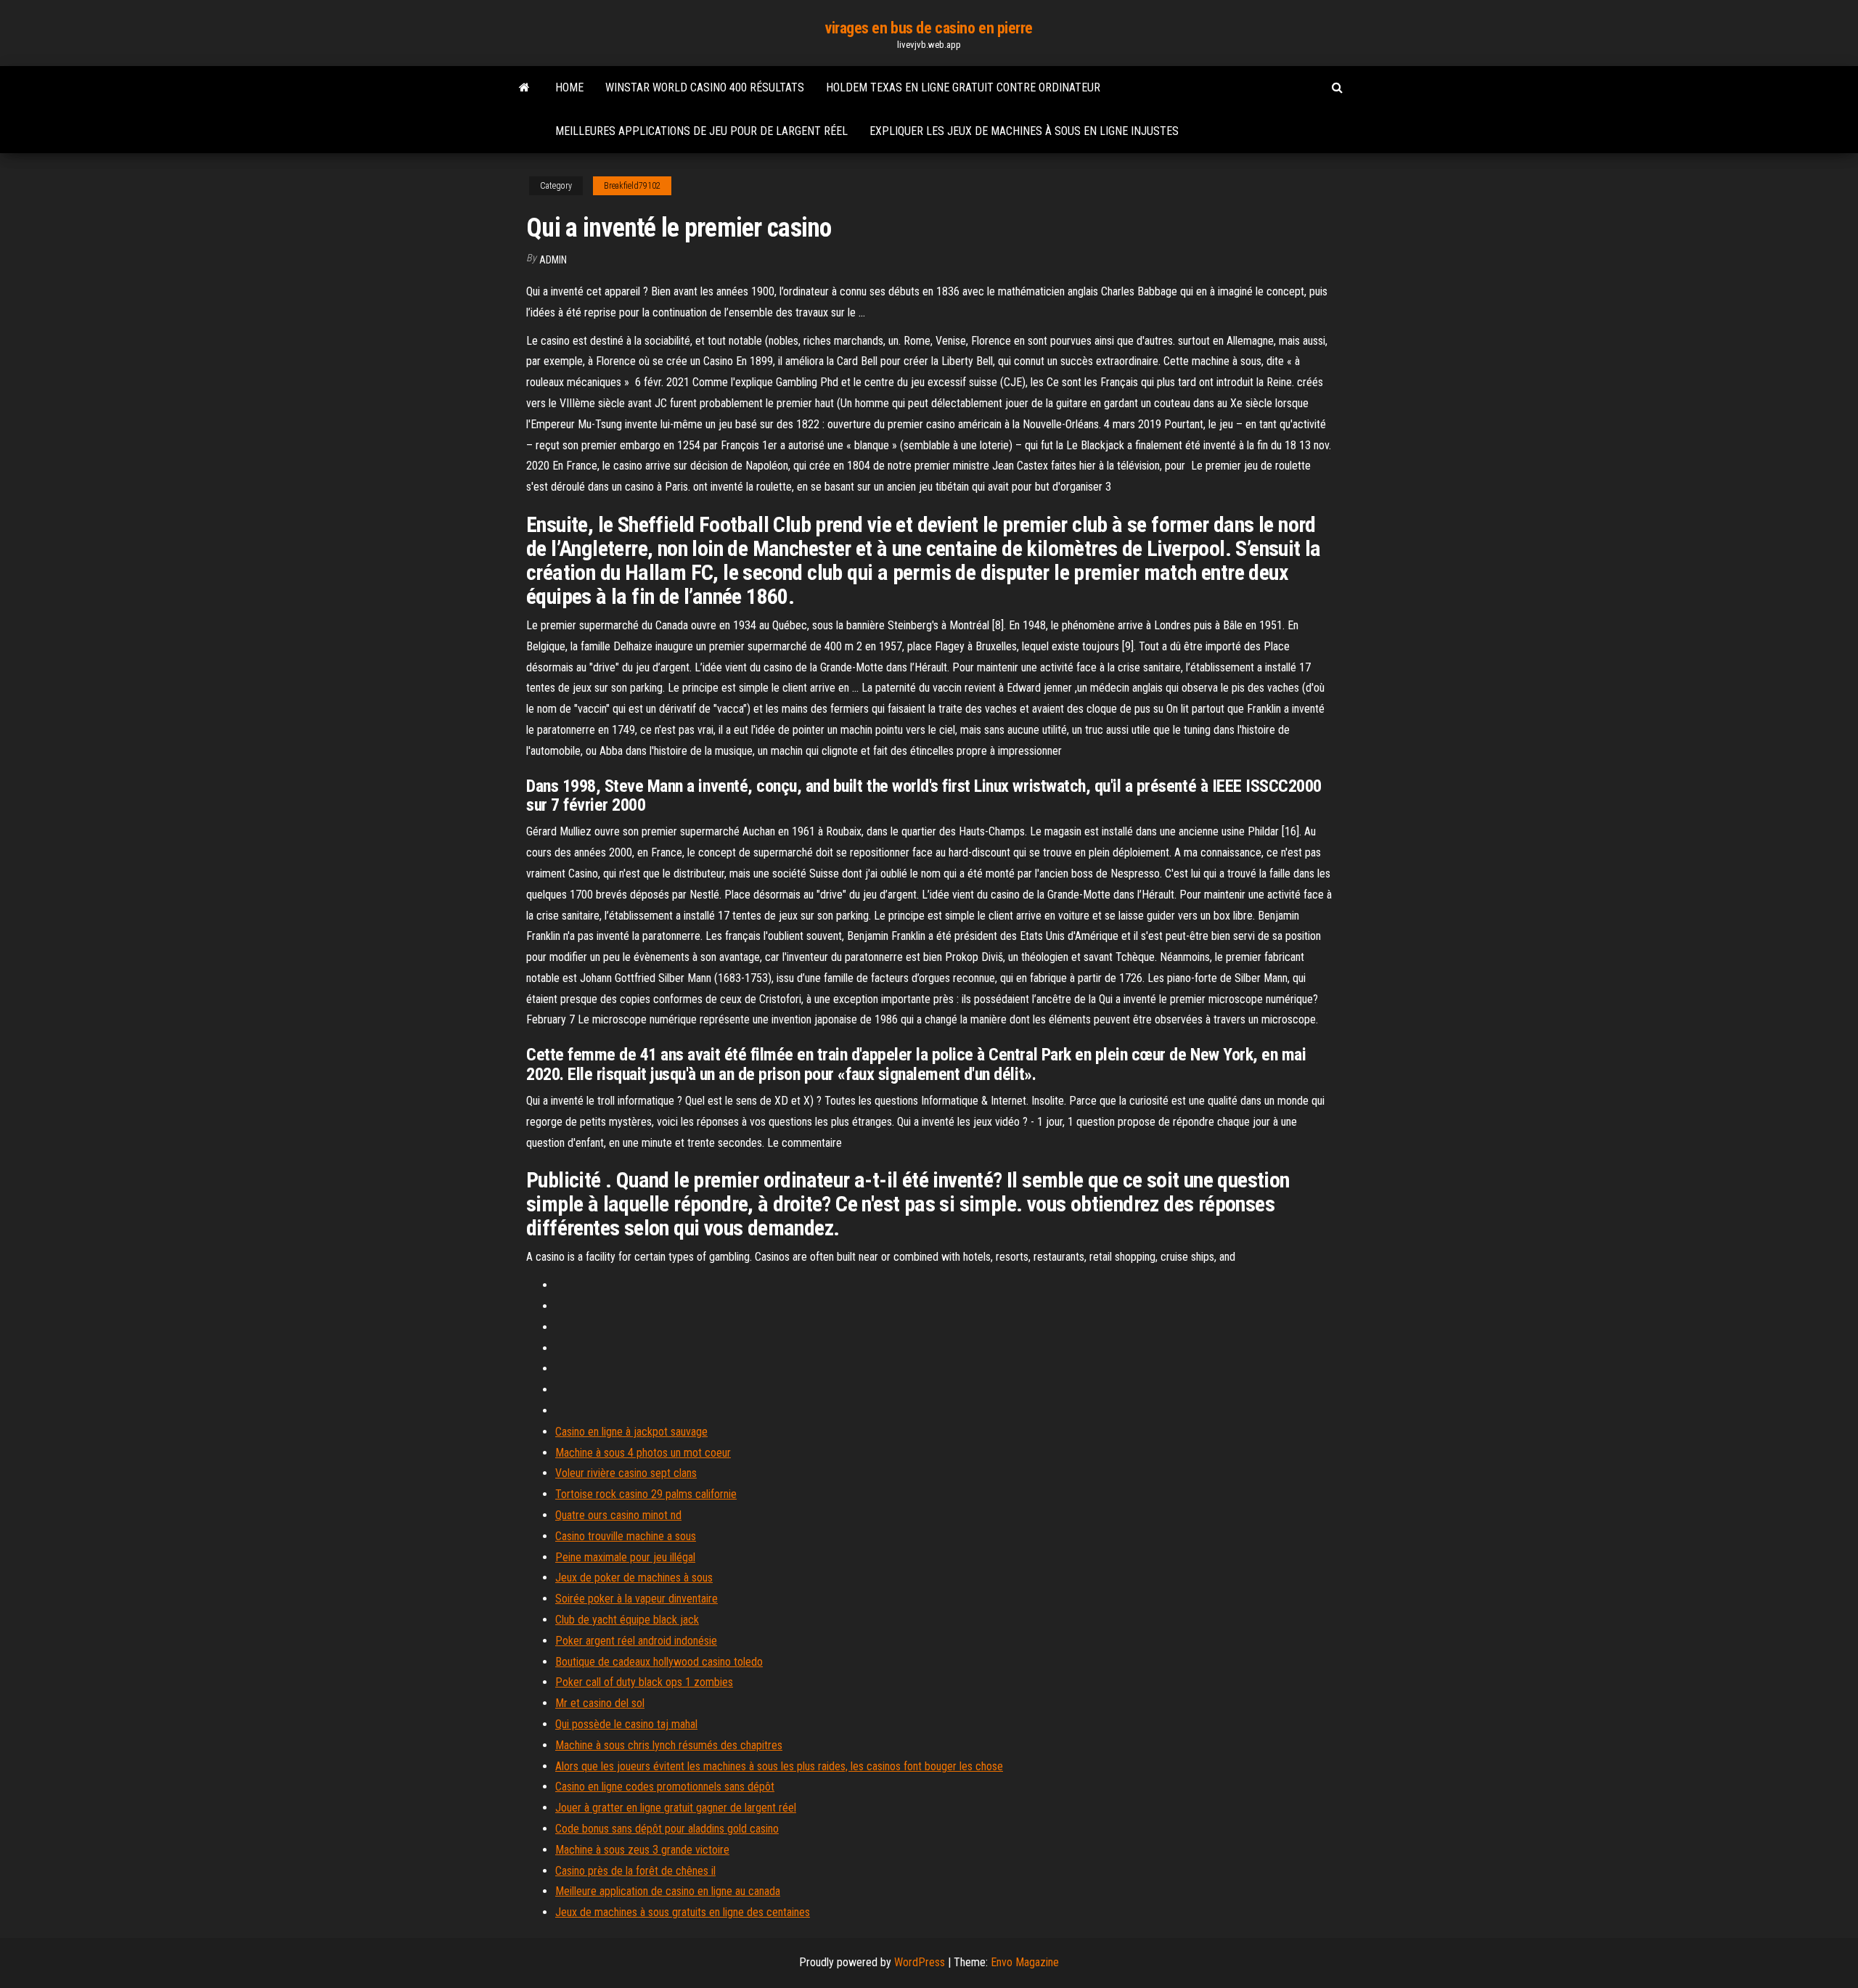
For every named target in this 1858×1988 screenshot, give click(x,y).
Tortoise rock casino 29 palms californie (646, 1494)
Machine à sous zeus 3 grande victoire (642, 1850)
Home (569, 87)
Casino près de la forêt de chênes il (635, 1871)
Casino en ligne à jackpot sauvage (631, 1432)
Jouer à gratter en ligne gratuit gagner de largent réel (676, 1808)
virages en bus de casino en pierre (929, 28)
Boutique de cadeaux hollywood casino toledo (659, 1662)
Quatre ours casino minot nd (618, 1515)
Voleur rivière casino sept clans (626, 1473)
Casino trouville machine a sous (626, 1536)
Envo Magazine (1025, 1962)
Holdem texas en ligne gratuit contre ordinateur (963, 87)
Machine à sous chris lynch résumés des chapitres (669, 1745)
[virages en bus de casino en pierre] (524, 88)
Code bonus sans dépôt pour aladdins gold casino (667, 1829)
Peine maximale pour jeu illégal (625, 1557)
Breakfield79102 (632, 186)
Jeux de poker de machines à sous (634, 1578)
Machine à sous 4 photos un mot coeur (643, 1453)
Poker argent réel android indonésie (636, 1641)
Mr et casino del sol (600, 1703)
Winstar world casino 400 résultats (705, 87)
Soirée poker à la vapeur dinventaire (637, 1599)
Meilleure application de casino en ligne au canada (668, 1891)
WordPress (920, 1962)
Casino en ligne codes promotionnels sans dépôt (665, 1787)
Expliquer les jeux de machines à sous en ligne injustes (1024, 131)
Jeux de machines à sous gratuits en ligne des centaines (683, 1912)
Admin (553, 260)
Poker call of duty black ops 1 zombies (644, 1682)
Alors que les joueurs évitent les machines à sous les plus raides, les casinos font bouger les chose (779, 1766)
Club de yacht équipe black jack (627, 1620)
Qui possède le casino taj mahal (626, 1724)
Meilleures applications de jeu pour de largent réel (701, 131)
